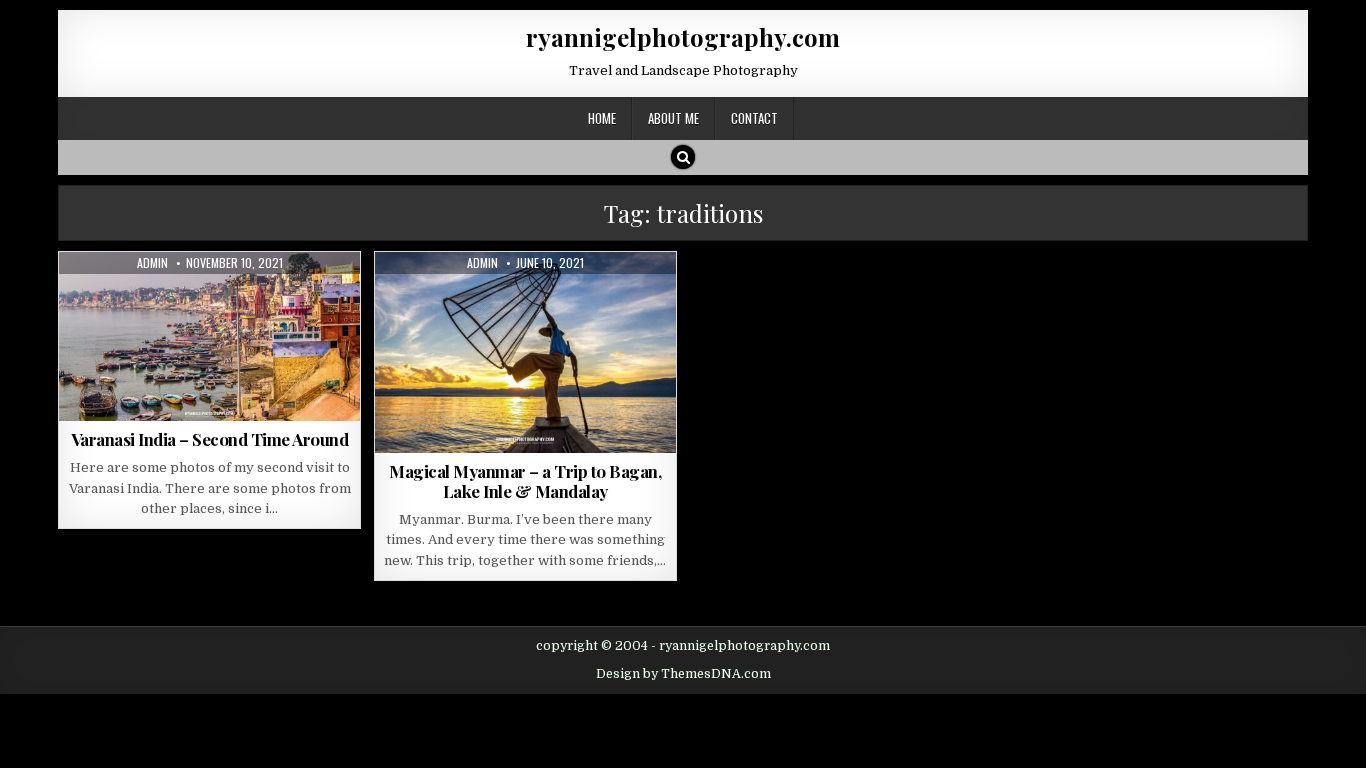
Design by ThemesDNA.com (683, 674)
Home (602, 118)
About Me (673, 118)
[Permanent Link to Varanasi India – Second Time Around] (209, 336)
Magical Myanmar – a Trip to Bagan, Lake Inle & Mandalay (525, 481)
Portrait (536, 300)
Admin (152, 263)
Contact (754, 118)
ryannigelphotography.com (683, 37)
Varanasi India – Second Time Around (210, 439)
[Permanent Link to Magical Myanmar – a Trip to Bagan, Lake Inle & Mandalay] (525, 352)
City (143, 300)
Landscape (202, 300)
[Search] (683, 157)
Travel (268, 300)
